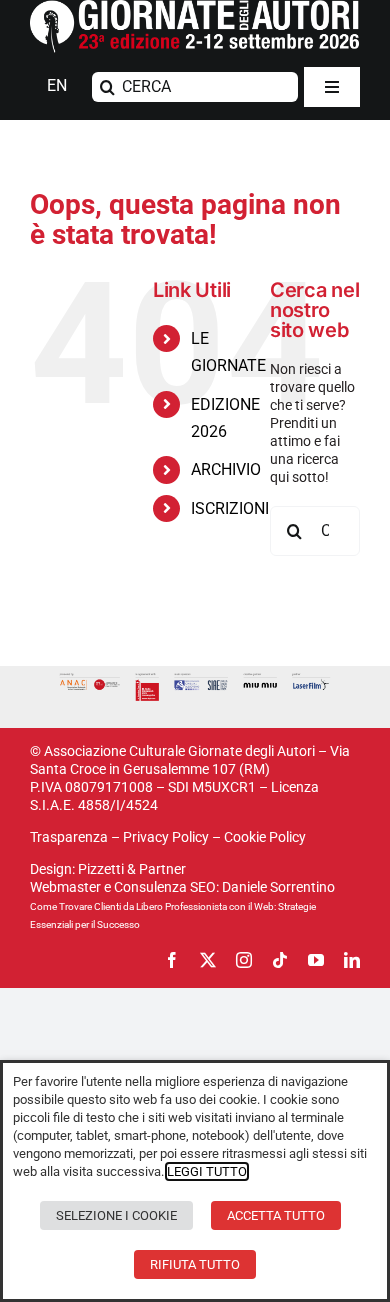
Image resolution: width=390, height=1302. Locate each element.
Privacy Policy (166, 837)
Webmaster (65, 887)
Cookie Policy (265, 837)
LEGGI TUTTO (207, 1171)
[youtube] (316, 960)
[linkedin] (352, 960)
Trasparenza (69, 837)
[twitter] (208, 960)
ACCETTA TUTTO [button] (276, 1215)
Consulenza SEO (165, 887)
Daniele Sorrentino (278, 887)
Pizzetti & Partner (132, 869)
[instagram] (244, 960)
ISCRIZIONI (230, 508)
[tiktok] (280, 960)
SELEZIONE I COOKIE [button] (116, 1215)
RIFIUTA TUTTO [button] (195, 1264)
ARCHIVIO (226, 469)
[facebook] (172, 960)
